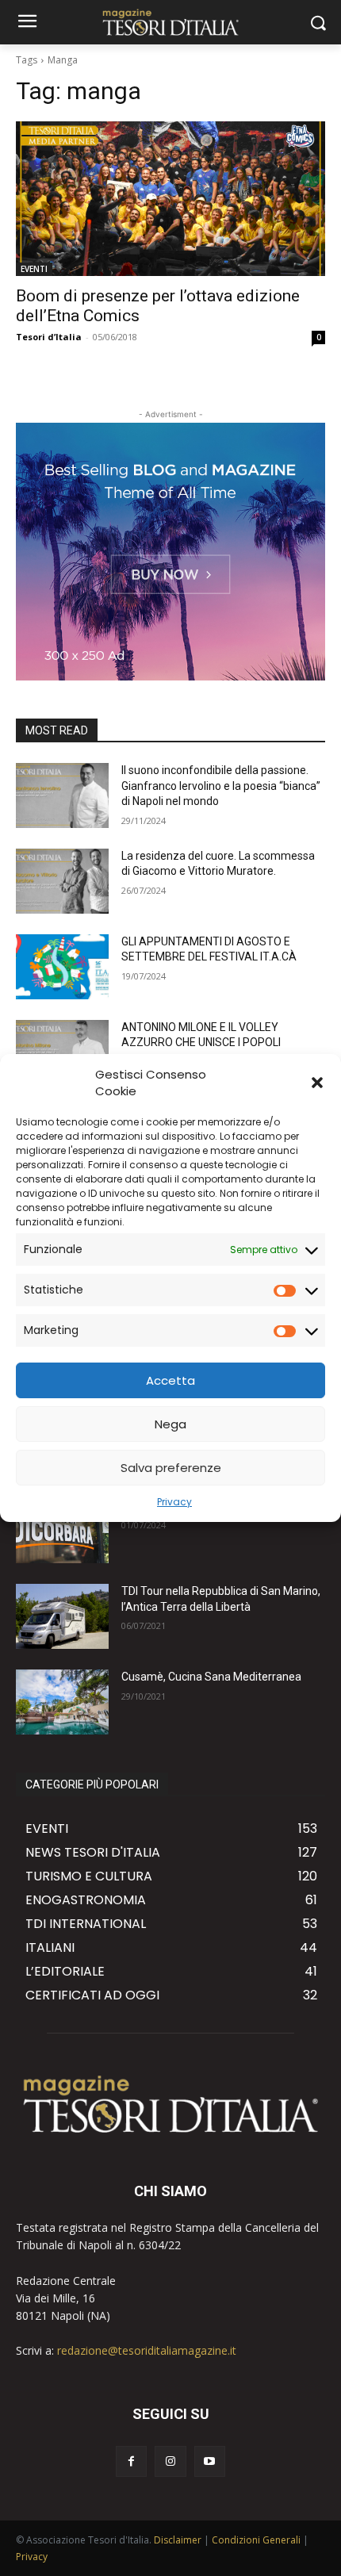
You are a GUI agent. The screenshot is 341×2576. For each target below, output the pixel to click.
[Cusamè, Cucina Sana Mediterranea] (62, 1702)
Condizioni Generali (256, 2540)
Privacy (174, 1502)
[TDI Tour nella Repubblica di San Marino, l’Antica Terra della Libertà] (62, 1616)
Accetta (170, 1380)
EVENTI (34, 269)
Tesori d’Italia (49, 337)
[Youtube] (210, 2461)
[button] (317, 1083)
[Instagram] (170, 2461)
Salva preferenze (171, 1468)
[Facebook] (131, 2461)
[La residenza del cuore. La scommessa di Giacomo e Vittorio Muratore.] (62, 881)
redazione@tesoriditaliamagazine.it (147, 2350)
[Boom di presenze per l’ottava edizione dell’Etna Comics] (170, 199)
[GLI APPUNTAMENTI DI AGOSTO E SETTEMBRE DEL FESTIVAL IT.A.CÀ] (62, 967)
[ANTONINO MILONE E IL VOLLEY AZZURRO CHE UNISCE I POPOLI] (62, 1052)
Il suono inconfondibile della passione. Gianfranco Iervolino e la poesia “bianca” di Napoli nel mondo (221, 786)
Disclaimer (178, 2540)
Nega (170, 1424)
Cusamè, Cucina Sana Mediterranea (211, 1677)
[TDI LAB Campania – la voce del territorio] (62, 1531)
